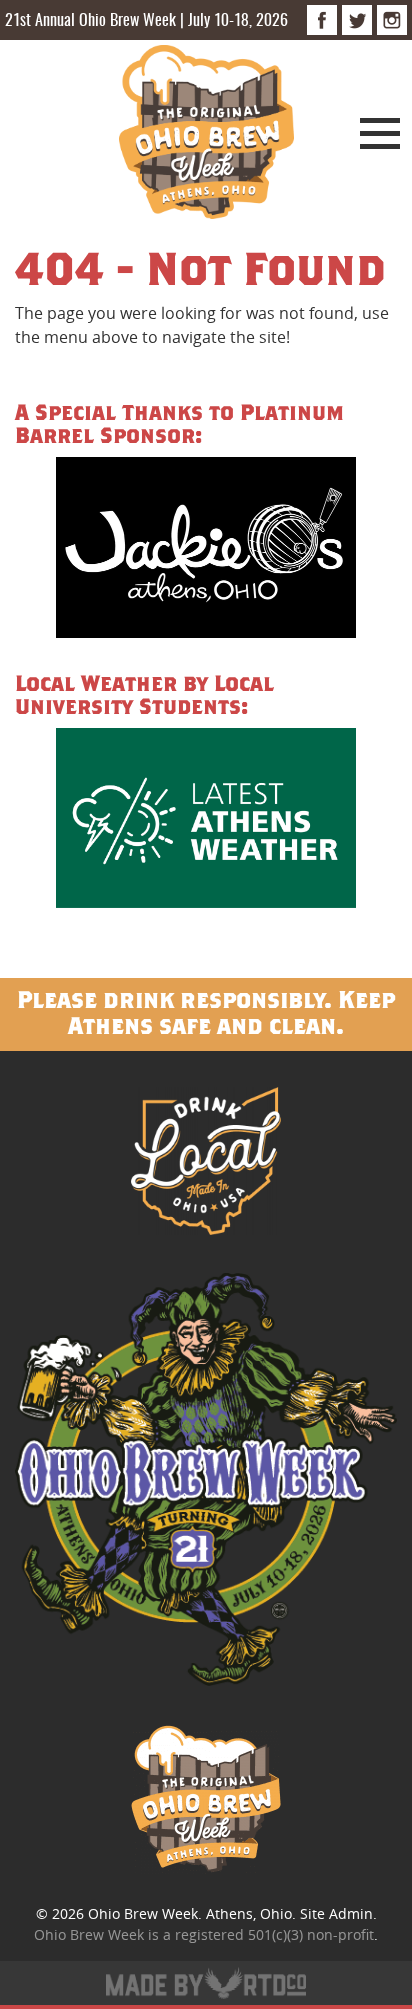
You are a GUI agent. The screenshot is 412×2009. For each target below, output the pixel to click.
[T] (357, 20)
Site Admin (336, 1913)
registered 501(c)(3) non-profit (274, 1934)
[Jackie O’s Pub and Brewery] (206, 550)
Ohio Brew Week (143, 1913)
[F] (322, 20)
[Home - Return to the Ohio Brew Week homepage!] (206, 135)
